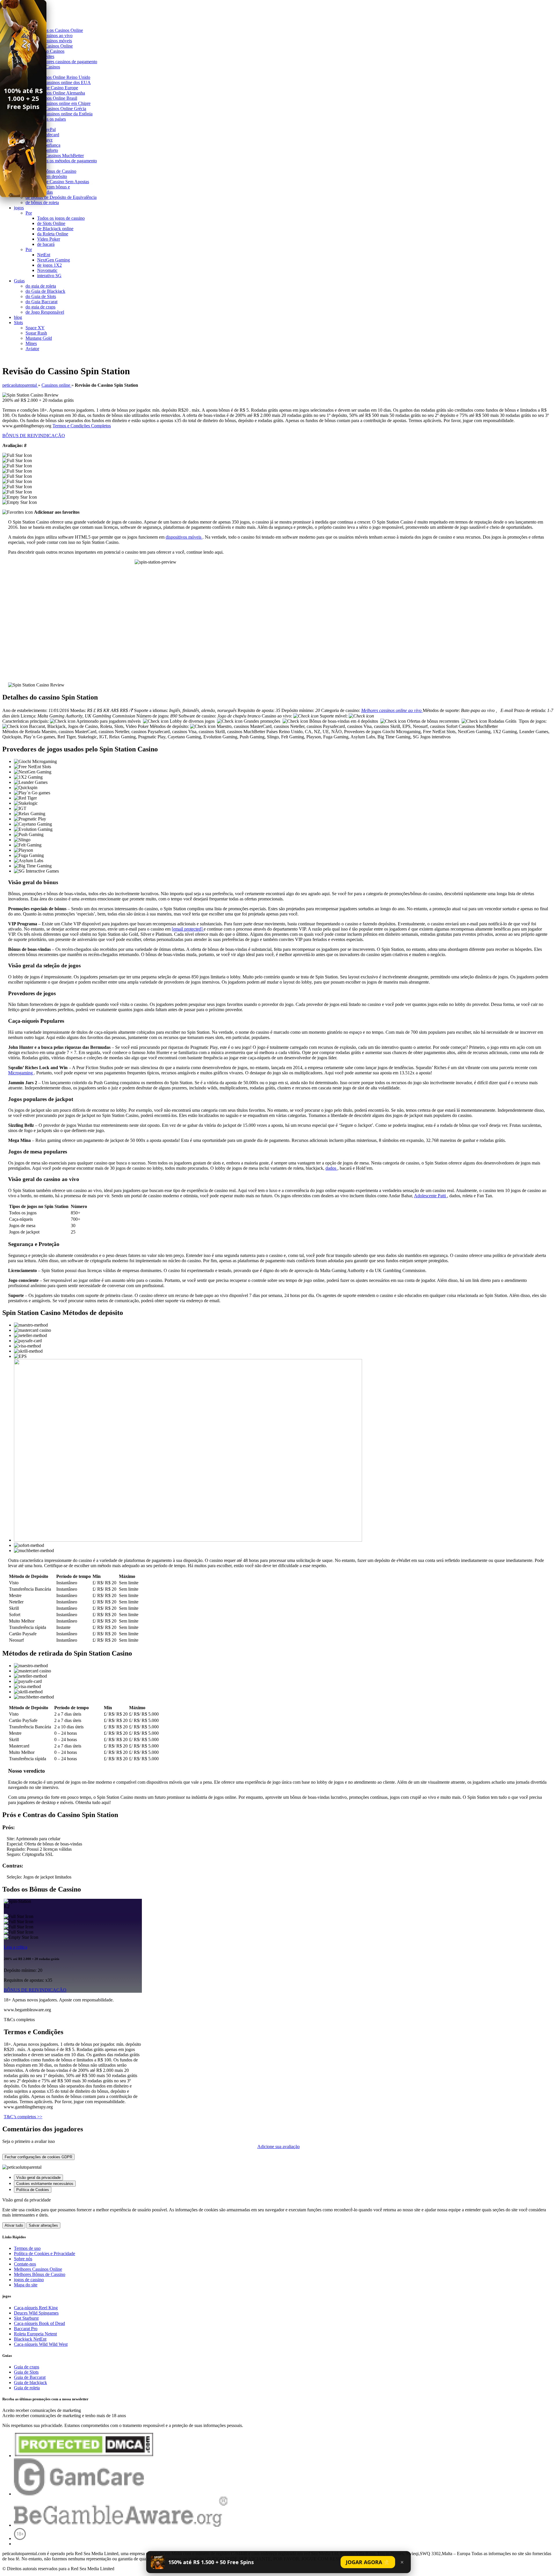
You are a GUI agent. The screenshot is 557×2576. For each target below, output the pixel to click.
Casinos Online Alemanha (61, 93)
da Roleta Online (53, 234)
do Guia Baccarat (41, 302)
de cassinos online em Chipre (64, 103)
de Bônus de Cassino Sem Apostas (57, 182)
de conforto (48, 150)
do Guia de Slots (41, 296)
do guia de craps (40, 307)
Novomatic (47, 270)
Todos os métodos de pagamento (67, 161)
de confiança (49, 145)
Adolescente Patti (431, 1196)
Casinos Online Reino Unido (64, 77)
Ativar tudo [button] (14, 2225)
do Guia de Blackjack (45, 291)
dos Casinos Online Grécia (62, 109)
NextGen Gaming (54, 260)
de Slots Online (51, 223)
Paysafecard (48, 135)
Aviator (32, 349)
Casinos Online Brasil (57, 98)
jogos (19, 208)
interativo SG (49, 276)
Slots (18, 323)
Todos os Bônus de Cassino (51, 171)
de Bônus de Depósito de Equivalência (61, 197)
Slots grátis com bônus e (48, 187)
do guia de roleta (41, 286)
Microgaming (21, 1073)
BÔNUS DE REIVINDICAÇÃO (34, 436)
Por (29, 213)
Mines (31, 343)
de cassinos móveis (55, 41)
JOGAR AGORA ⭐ (368, 2562)
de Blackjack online (55, 229)
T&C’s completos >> (23, 2117)
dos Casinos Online (55, 46)
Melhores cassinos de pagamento (67, 62)
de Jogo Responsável (45, 312)
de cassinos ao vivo (55, 36)
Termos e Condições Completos (82, 426)
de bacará (46, 244)
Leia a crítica (16, 1947)
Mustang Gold (39, 338)
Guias (19, 281)
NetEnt (44, 255)
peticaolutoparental (20, 385)
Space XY (35, 328)
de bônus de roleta (42, 202)
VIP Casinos (49, 67)
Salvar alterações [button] (43, 2225)
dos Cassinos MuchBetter (60, 156)
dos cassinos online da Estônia (65, 114)
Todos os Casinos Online (60, 30)
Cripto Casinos (51, 51)
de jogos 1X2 (49, 265)
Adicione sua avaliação (278, 2147)
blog (18, 317)
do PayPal (46, 129)
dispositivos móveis (184, 537)
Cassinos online (56, 385)
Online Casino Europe (58, 88)
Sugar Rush (36, 333)
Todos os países (51, 119)
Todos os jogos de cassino (61, 218)
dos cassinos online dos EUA (64, 82)
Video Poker (49, 239)
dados (331, 1168)
